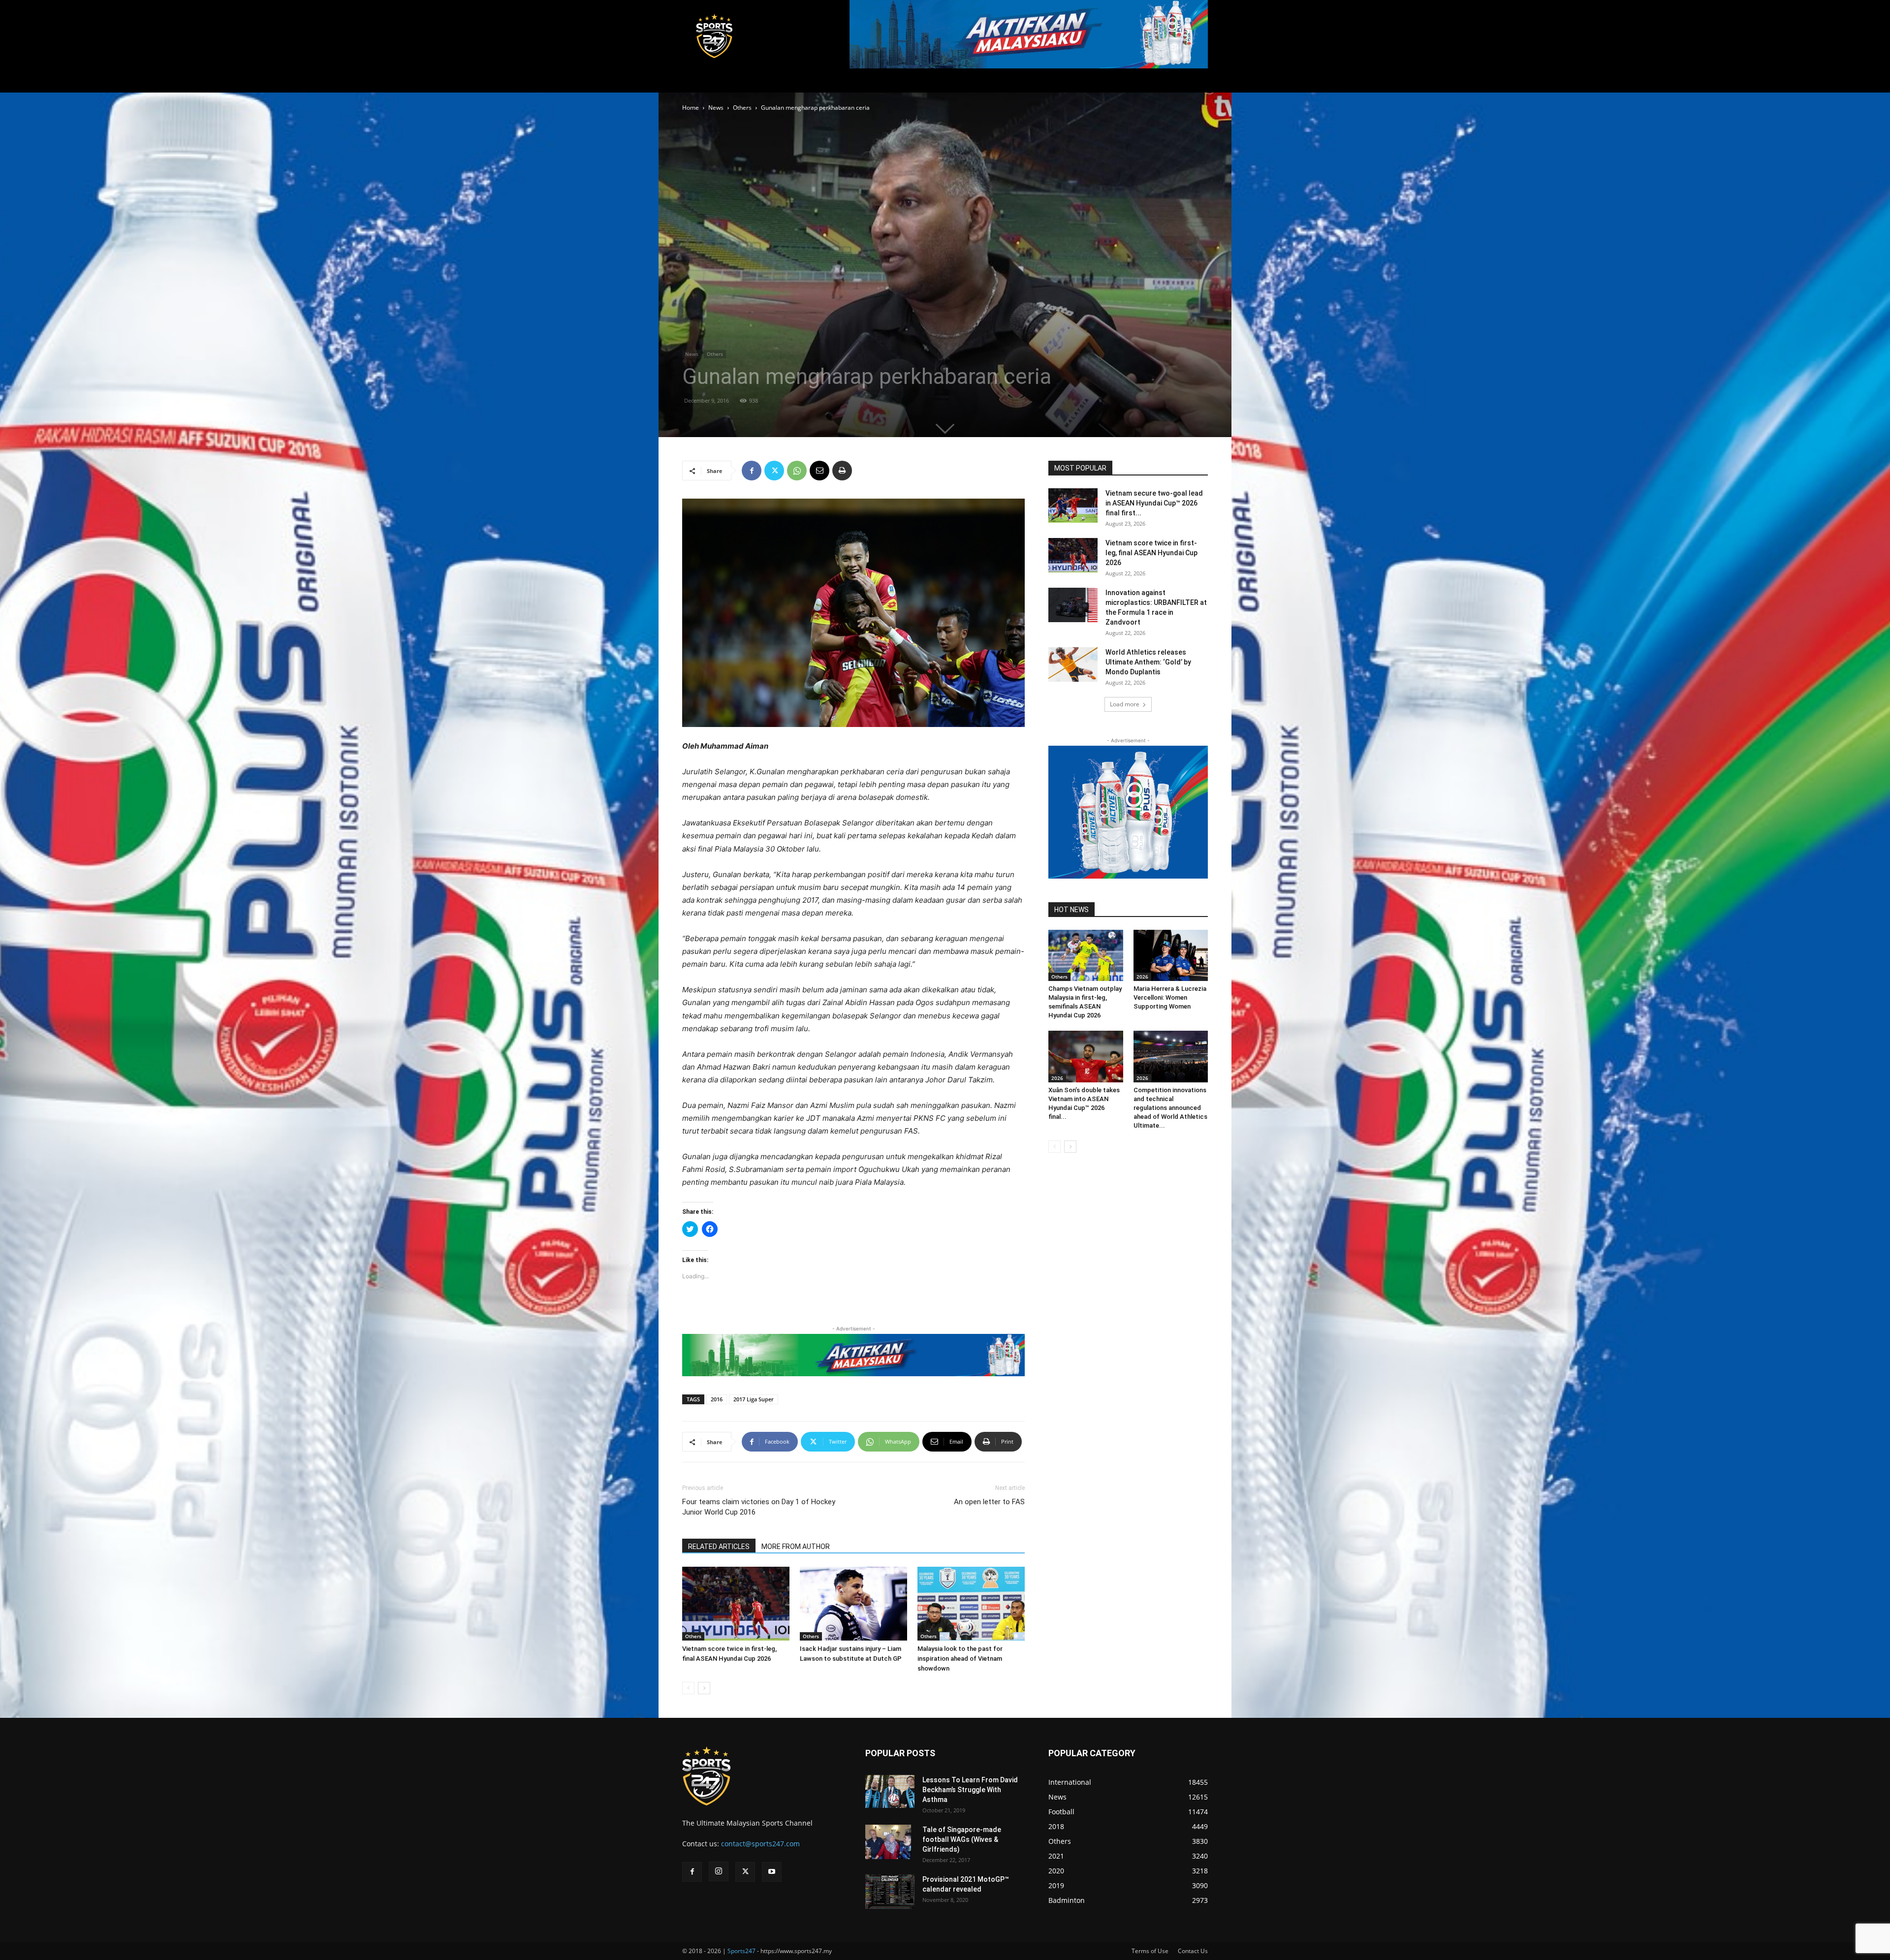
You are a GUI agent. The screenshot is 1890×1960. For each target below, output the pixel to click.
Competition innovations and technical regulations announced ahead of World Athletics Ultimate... (1170, 1108)
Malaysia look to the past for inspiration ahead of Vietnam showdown (960, 1659)
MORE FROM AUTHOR (796, 1547)
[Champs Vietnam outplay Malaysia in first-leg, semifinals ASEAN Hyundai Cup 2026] (1086, 955)
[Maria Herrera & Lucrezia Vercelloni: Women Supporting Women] (1171, 955)
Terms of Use (1150, 1951)
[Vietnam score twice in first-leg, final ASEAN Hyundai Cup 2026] (736, 1604)
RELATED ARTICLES (719, 1547)
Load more (1125, 704)
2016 (717, 1399)
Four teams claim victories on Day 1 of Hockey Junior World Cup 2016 (759, 1507)
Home (691, 108)
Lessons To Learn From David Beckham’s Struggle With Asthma (970, 1790)
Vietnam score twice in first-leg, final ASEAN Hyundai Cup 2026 (1151, 553)
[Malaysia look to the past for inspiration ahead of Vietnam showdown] (971, 1604)
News (716, 108)
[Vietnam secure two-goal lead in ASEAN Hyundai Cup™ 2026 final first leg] (1073, 506)
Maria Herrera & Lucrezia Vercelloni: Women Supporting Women (1170, 997)
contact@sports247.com (760, 1844)
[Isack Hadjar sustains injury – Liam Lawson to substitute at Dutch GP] (853, 1604)
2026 (1142, 977)
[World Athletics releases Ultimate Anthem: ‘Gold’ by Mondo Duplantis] (1073, 664)
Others (742, 108)
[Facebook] (752, 471)
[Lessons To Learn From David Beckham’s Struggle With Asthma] (890, 1791)
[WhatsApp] (797, 471)
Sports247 (741, 1951)
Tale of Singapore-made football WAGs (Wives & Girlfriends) (962, 1839)
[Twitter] (774, 471)
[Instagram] (719, 1871)
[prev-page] (688, 1688)
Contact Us (1193, 1951)
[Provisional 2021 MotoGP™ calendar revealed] (890, 1892)
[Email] (819, 471)
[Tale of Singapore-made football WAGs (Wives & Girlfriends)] (888, 1842)
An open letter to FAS (989, 1502)
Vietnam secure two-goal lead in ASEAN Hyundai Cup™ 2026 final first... (1154, 503)
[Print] (842, 471)
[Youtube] (772, 1872)
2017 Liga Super (754, 1399)
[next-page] (704, 1688)
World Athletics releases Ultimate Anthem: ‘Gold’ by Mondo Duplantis (1148, 662)
